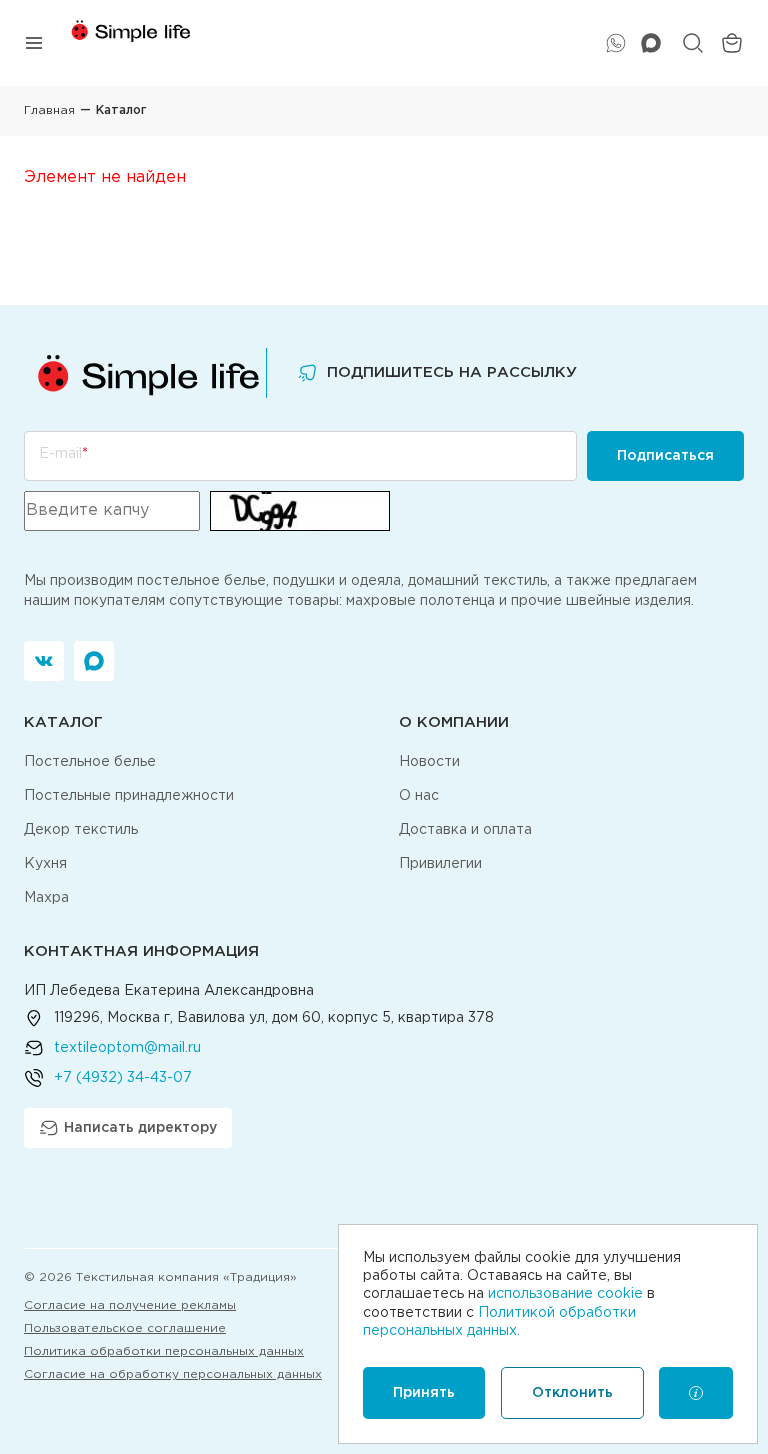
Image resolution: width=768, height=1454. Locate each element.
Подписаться (665, 456)
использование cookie (565, 1294)
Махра (46, 898)
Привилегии (440, 864)
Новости (429, 762)
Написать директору (140, 1128)
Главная (49, 110)
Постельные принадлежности (129, 796)
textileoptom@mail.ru (127, 1048)
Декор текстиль (81, 830)
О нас (419, 796)
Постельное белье (90, 762)
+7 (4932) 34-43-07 (123, 1078)
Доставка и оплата (465, 830)
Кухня (45, 864)
